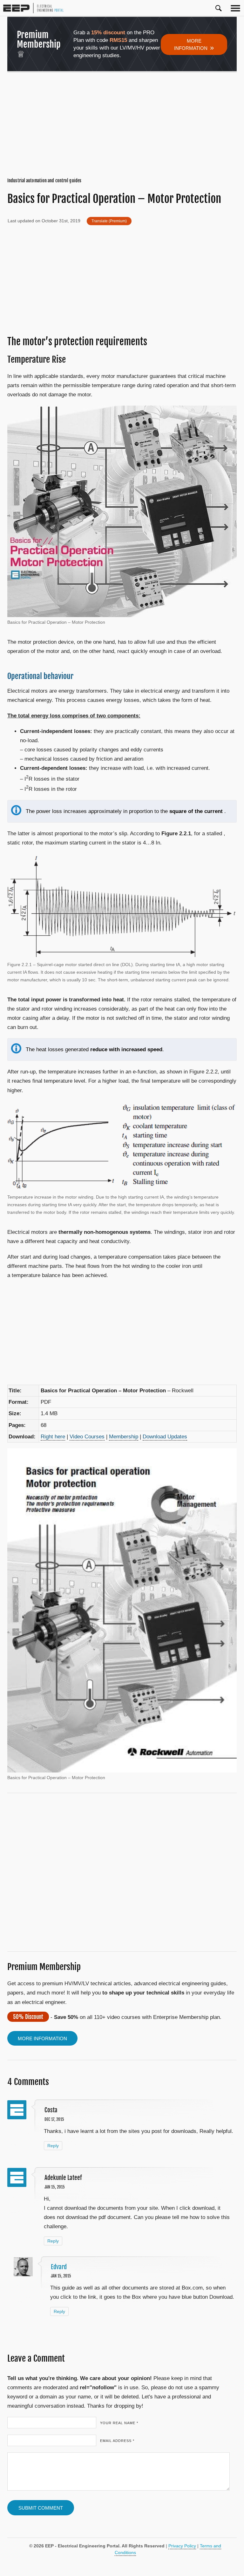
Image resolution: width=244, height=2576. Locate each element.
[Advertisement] (122, 125)
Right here (53, 1437)
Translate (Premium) (109, 221)
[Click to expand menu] (235, 8)
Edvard (59, 2267)
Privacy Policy (182, 2546)
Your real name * (119, 2423)
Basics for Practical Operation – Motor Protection (114, 199)
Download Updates (165, 1437)
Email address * (117, 2441)
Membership (124, 1437)
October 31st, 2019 (61, 221)
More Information (194, 45)
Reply (53, 2146)
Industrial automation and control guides (44, 181)
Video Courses (87, 1437)
